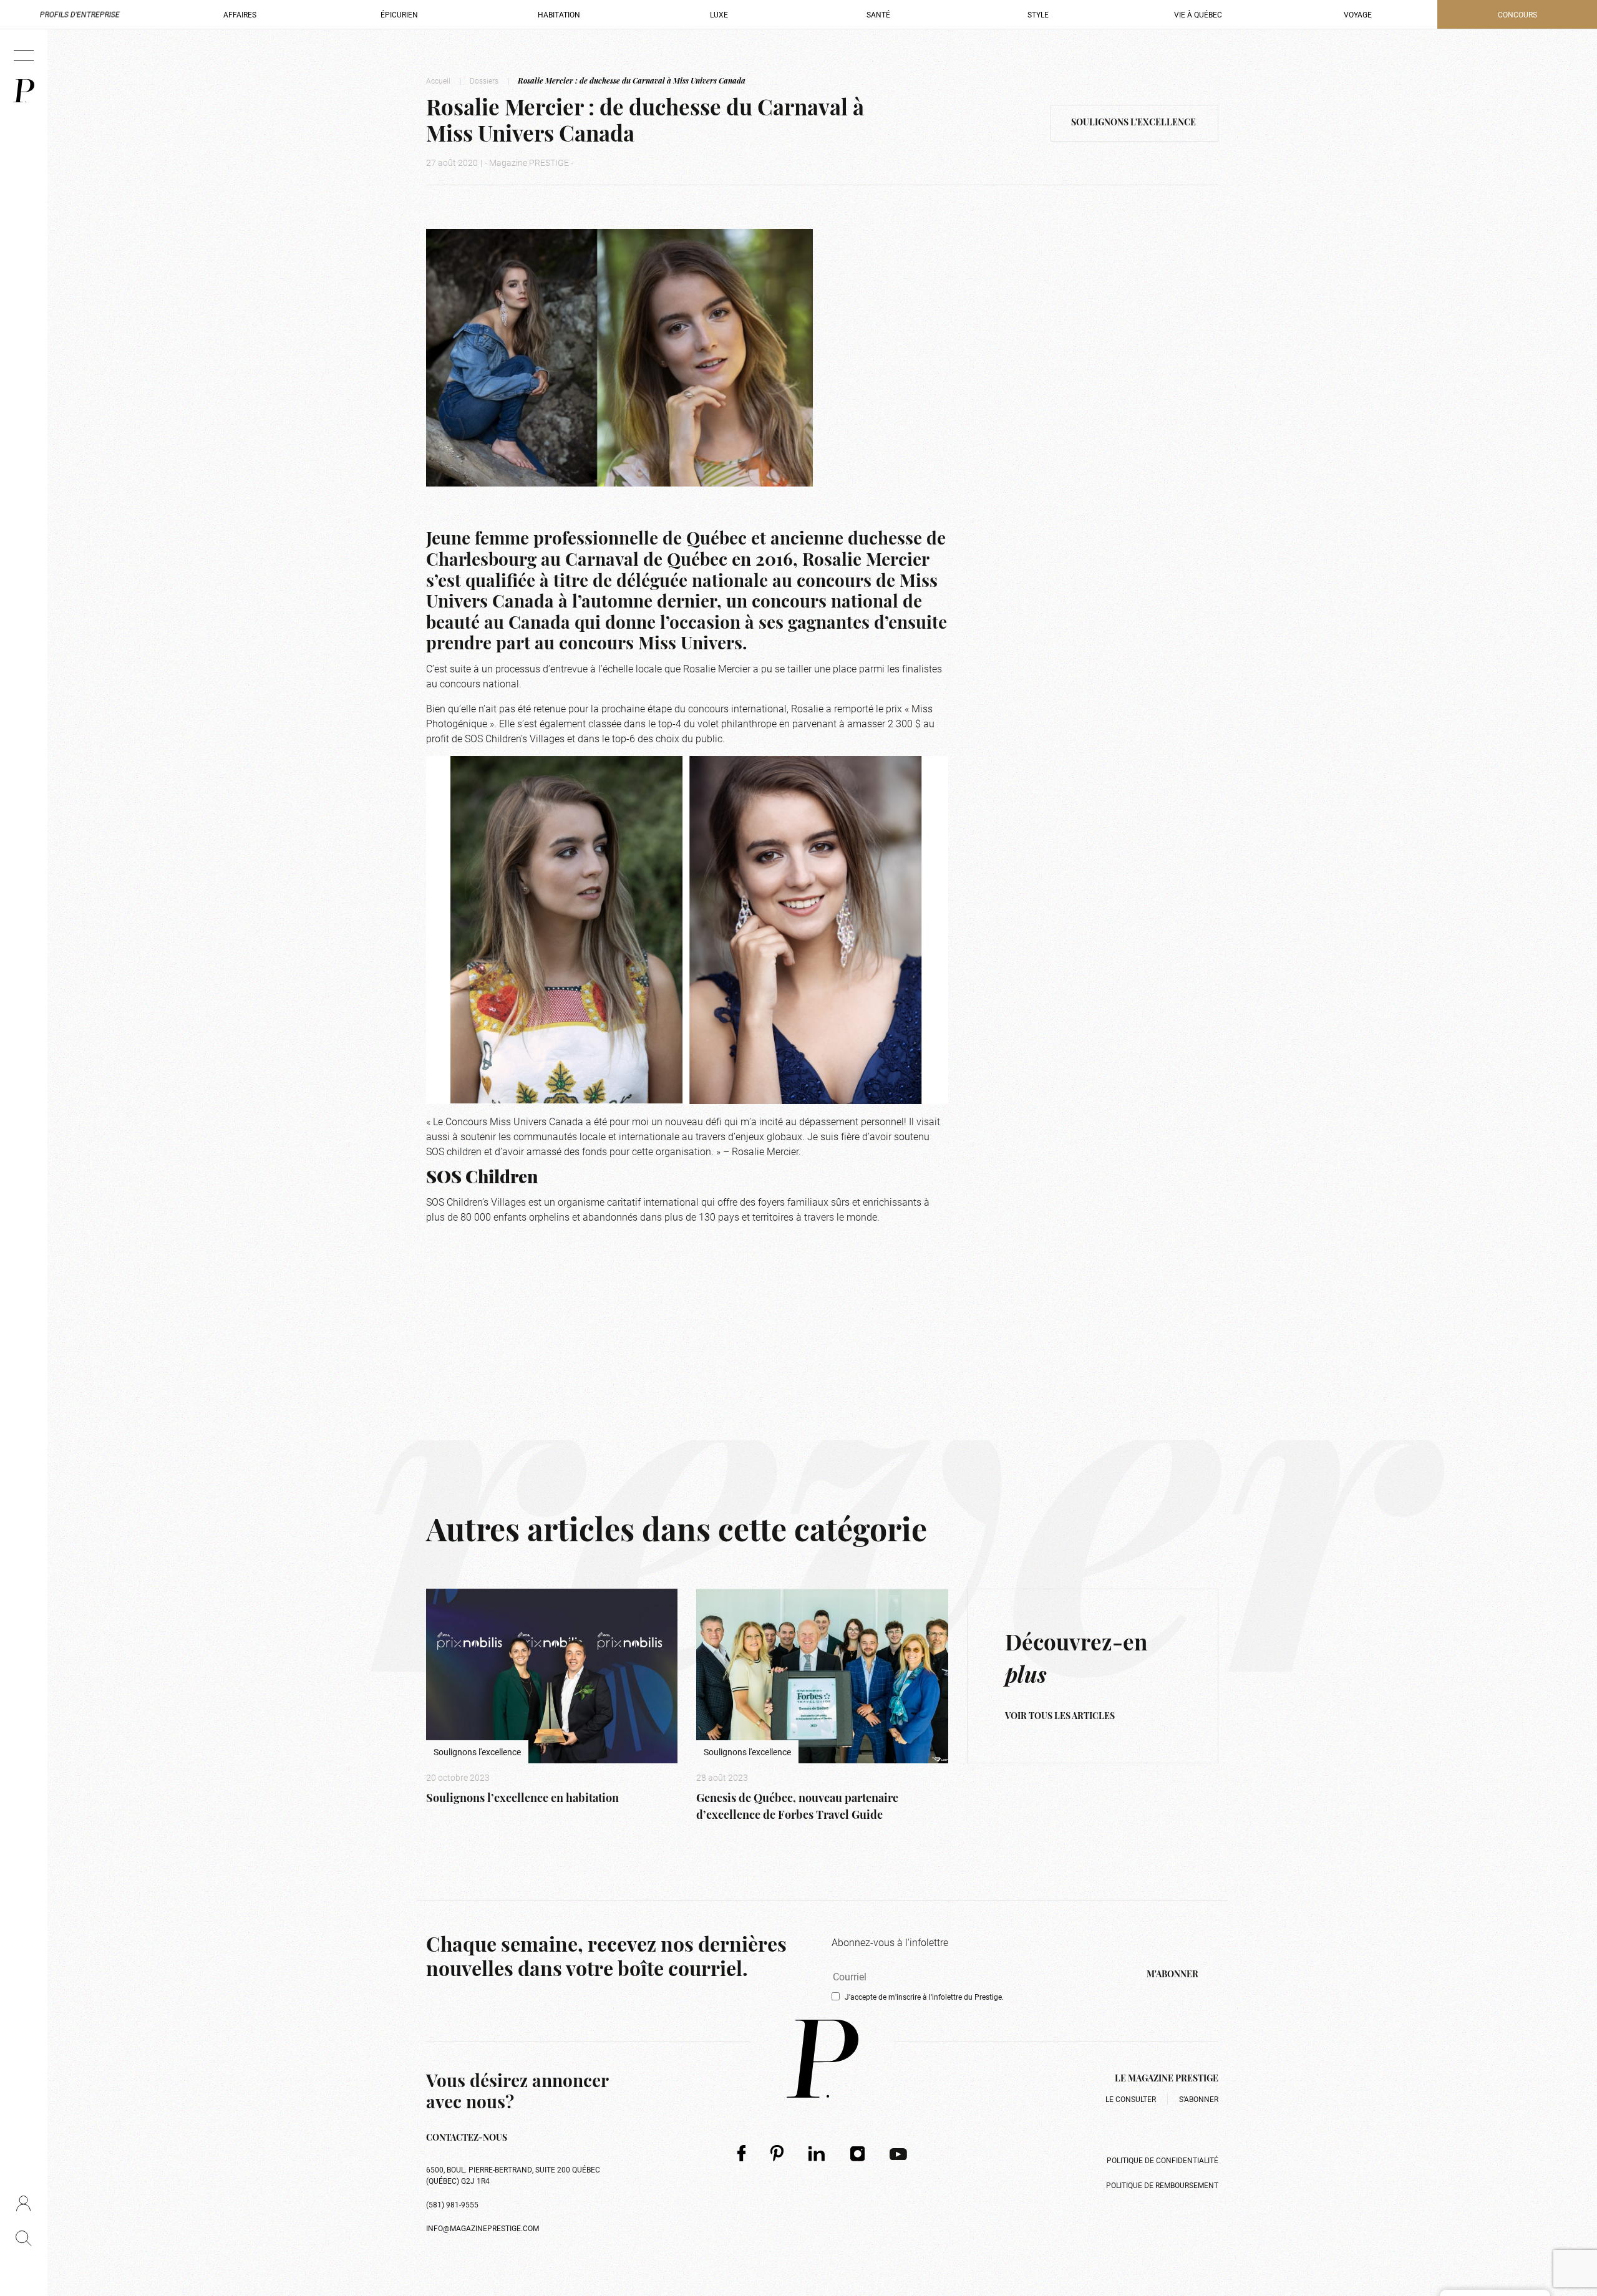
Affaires (240, 14)
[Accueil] (24, 91)
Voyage (1358, 14)
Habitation (559, 14)
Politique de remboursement (1162, 2185)
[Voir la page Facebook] (741, 2153)
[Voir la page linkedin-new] (817, 2153)
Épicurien (399, 14)
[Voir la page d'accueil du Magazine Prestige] (823, 2059)
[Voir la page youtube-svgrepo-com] (898, 2153)
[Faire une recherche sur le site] (23, 2238)
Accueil (438, 80)
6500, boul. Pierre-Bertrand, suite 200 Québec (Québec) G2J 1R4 (513, 2175)
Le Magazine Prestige (1167, 2079)
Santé (878, 14)
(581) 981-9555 (452, 2204)
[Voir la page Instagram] (858, 2153)
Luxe (719, 14)
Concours (1517, 14)
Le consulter (1131, 2099)
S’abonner (1199, 2099)
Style (1038, 14)
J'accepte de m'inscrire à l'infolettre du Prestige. (924, 1997)
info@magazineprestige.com (483, 2228)
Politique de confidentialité (1163, 2160)
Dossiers (484, 80)
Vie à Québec (1198, 14)
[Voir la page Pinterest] (777, 2153)
